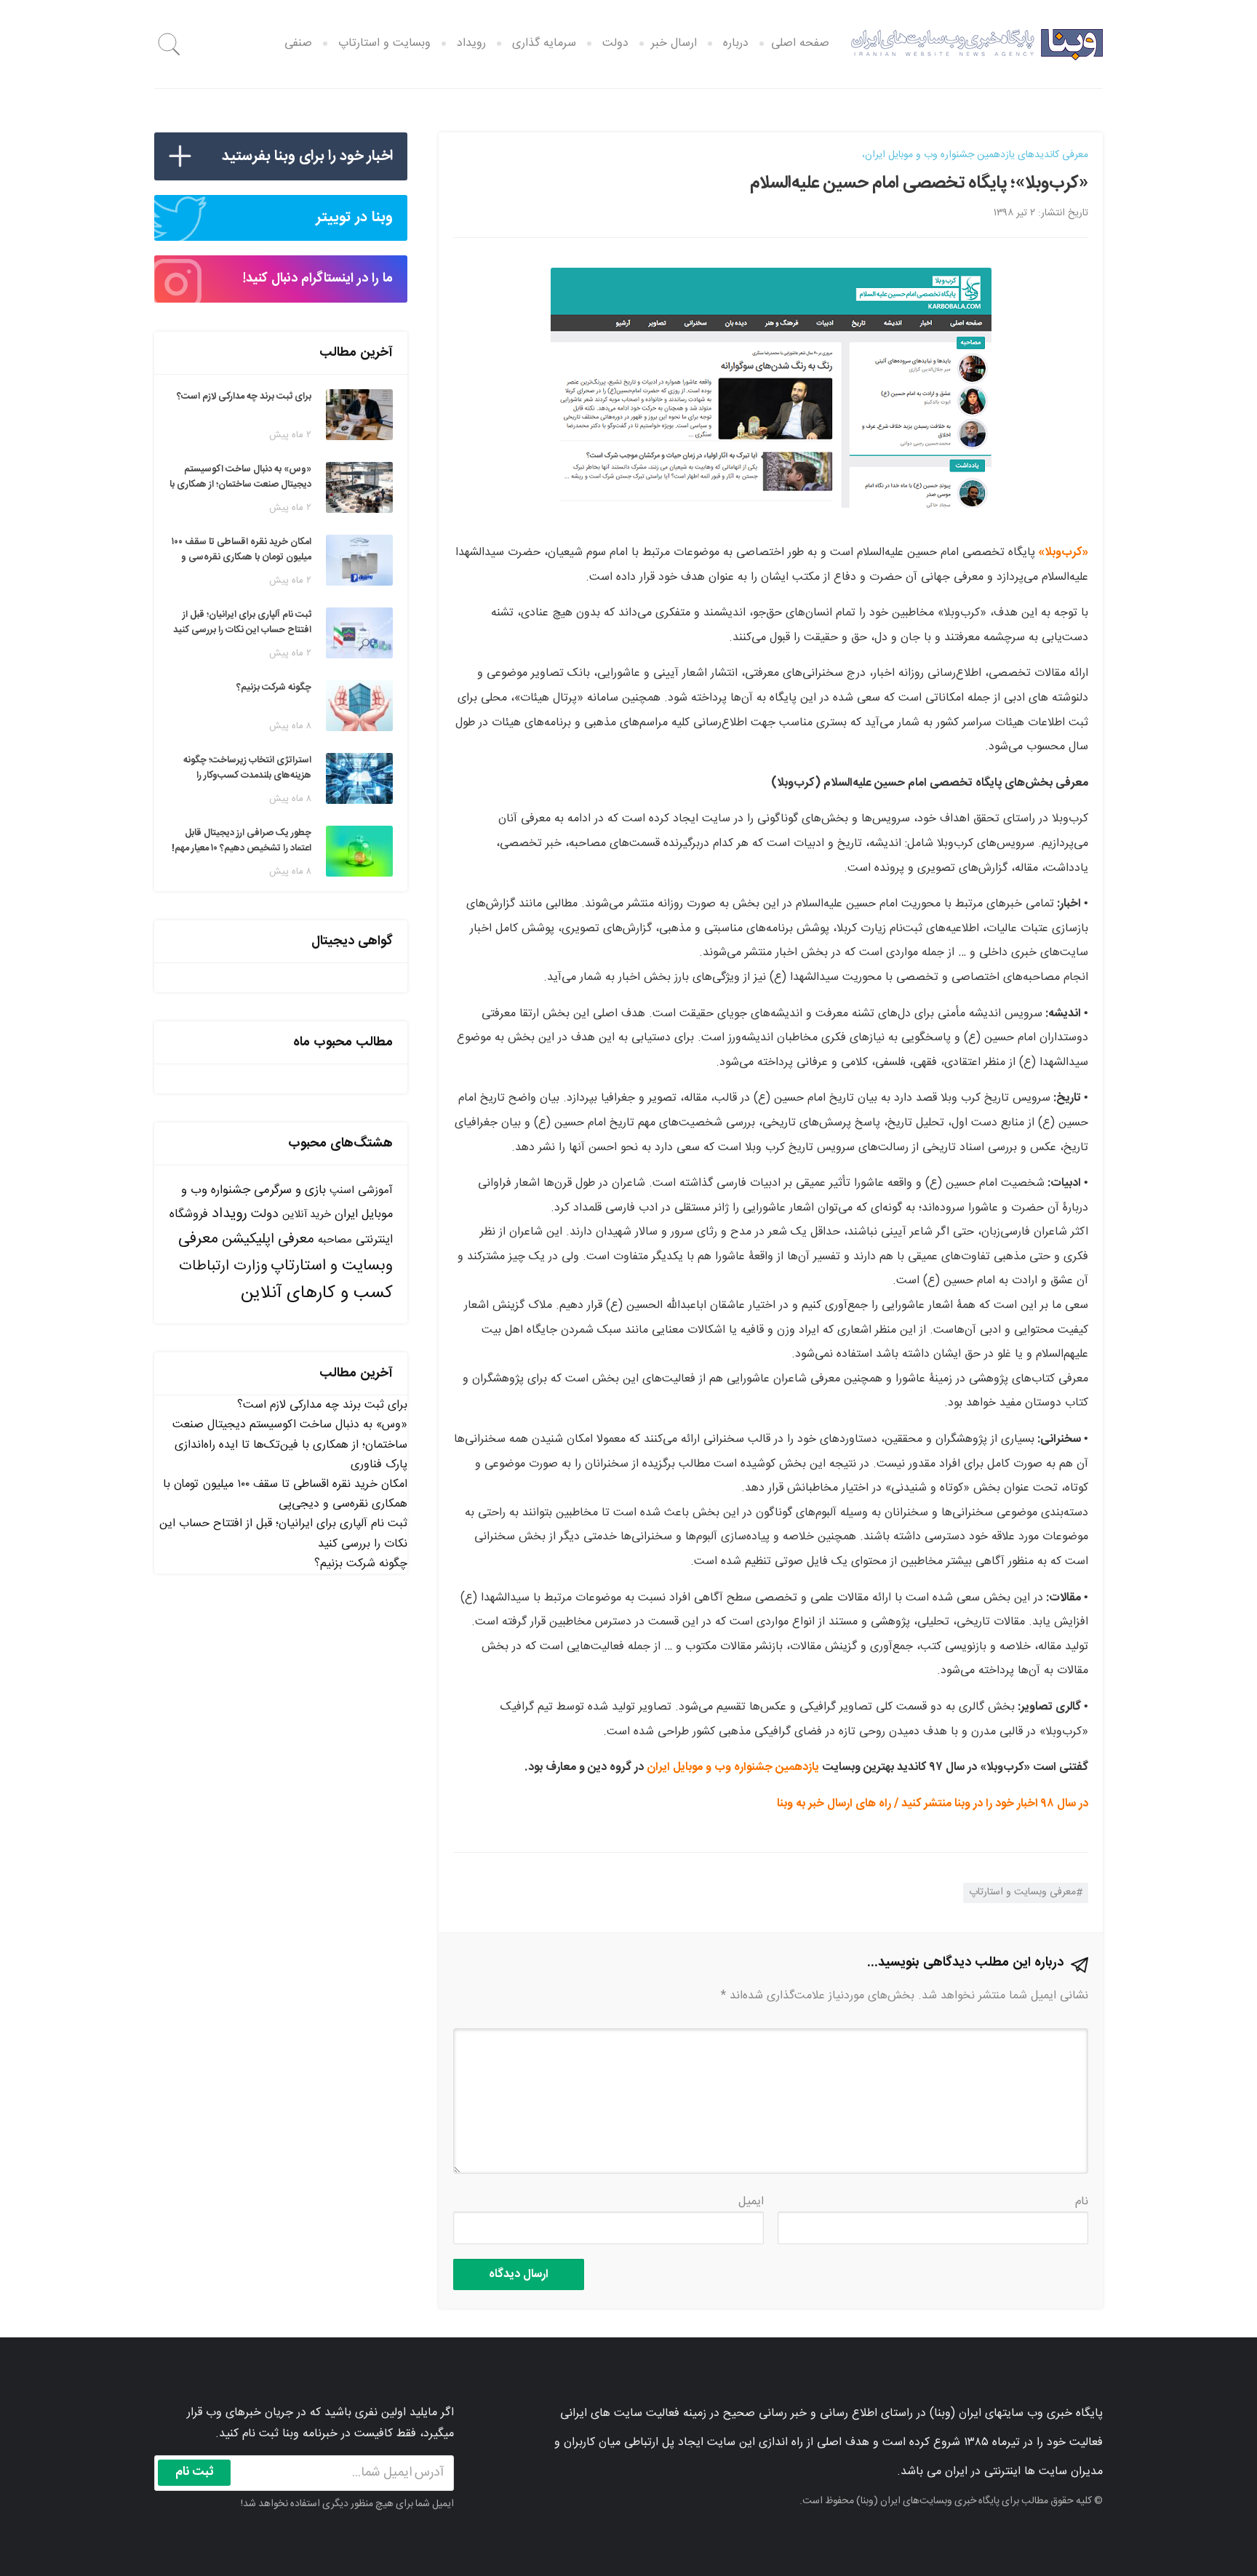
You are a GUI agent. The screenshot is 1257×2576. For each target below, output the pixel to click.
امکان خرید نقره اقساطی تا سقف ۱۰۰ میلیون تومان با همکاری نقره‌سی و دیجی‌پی (285, 1494)
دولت (615, 43)
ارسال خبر (674, 43)
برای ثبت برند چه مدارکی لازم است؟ (322, 1405)
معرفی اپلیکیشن (268, 1240)
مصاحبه (335, 1240)
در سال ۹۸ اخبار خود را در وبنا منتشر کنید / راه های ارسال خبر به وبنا (933, 1804)
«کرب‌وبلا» (1063, 553)
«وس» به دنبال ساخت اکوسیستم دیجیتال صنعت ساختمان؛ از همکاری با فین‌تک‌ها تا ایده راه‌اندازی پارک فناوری (290, 1444)
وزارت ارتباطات (223, 1266)
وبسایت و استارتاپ (384, 43)
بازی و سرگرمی (290, 1190)
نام (1082, 2202)
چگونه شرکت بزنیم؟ (361, 1564)
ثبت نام (195, 2472)
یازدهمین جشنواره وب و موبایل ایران (733, 1767)
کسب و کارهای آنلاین (317, 1293)
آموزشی (375, 1191)
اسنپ (342, 1191)
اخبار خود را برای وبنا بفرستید (307, 156)
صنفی (298, 43)
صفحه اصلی (800, 43)
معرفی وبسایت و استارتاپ (1022, 1892)
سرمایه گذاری (544, 43)
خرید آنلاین (307, 1215)
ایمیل (751, 2202)
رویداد (471, 43)
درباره (736, 43)
